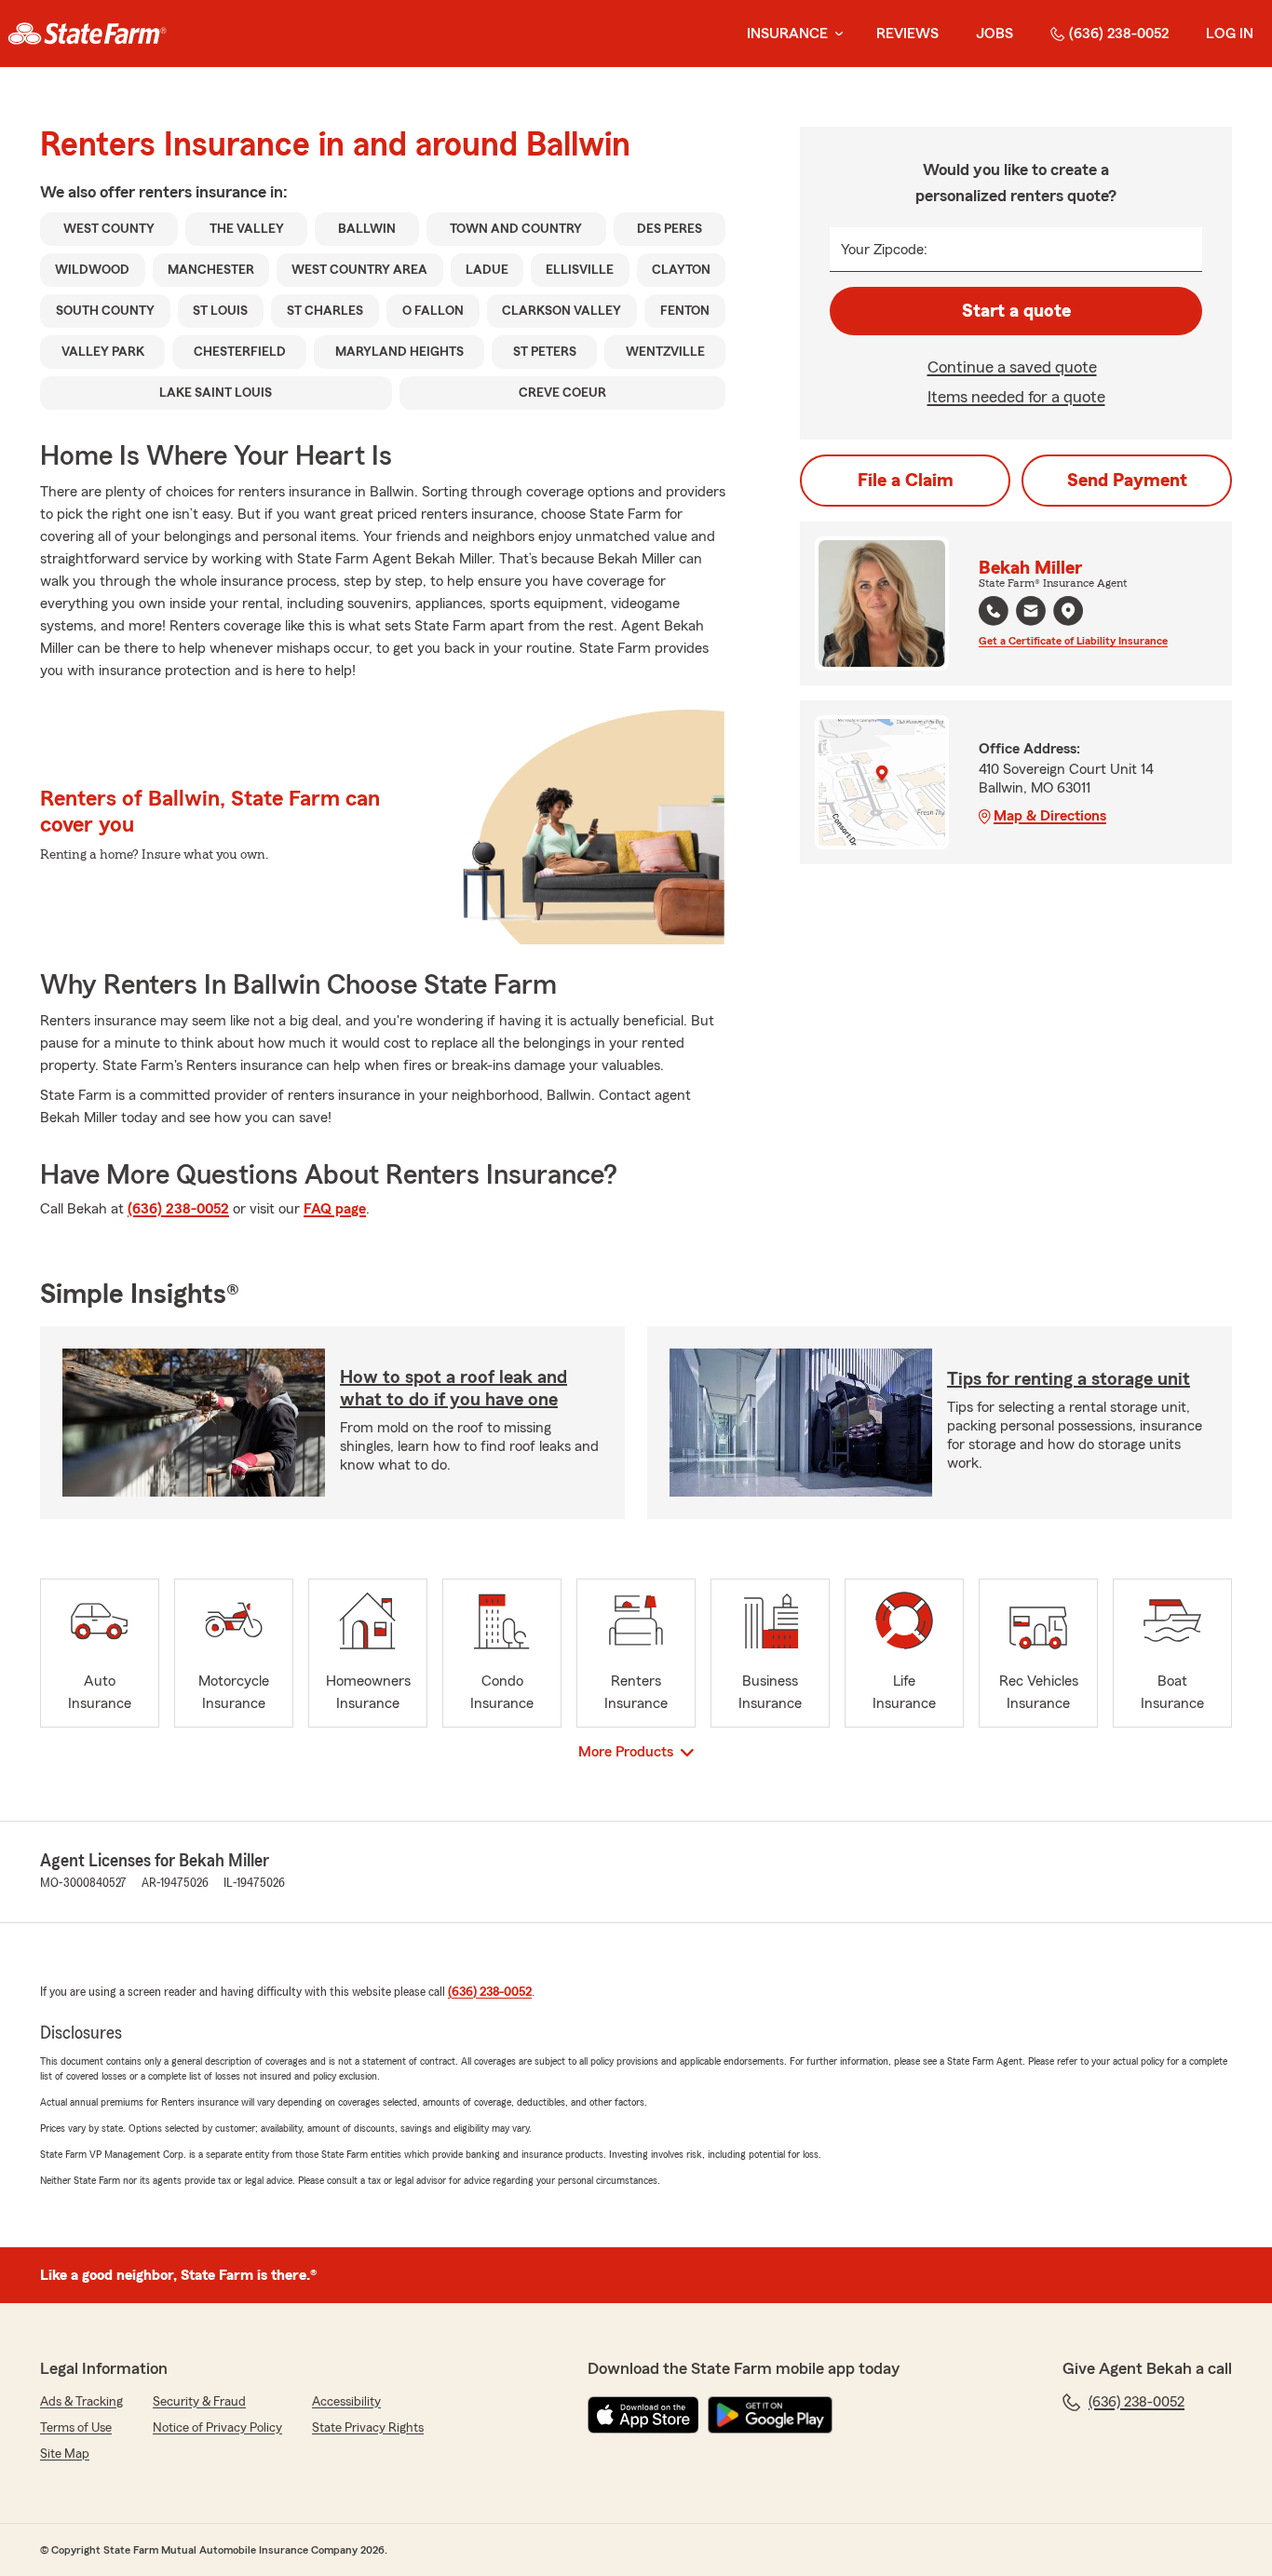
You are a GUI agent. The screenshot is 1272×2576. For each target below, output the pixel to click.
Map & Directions (1050, 816)
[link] (87, 34)
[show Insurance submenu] (835, 34)
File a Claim (906, 481)
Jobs (995, 34)
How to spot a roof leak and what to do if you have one (453, 1389)
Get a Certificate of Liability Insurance (1073, 641)
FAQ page (335, 1209)
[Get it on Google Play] (770, 2415)
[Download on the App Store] (643, 2415)
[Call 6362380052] (994, 611)
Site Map (65, 2454)
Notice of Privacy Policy (217, 2428)
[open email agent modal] (1031, 613)
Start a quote (1016, 311)
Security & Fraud (199, 2402)
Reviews (907, 34)
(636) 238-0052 (1119, 34)
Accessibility (346, 2402)
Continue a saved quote (1012, 367)
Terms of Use (76, 2428)
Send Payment (1127, 481)
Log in (1230, 34)
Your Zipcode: (884, 250)
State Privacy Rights (368, 2428)
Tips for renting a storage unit (1069, 1379)
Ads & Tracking (81, 2402)
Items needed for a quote (1016, 397)
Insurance (787, 34)
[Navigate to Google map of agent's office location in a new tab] (1068, 611)
